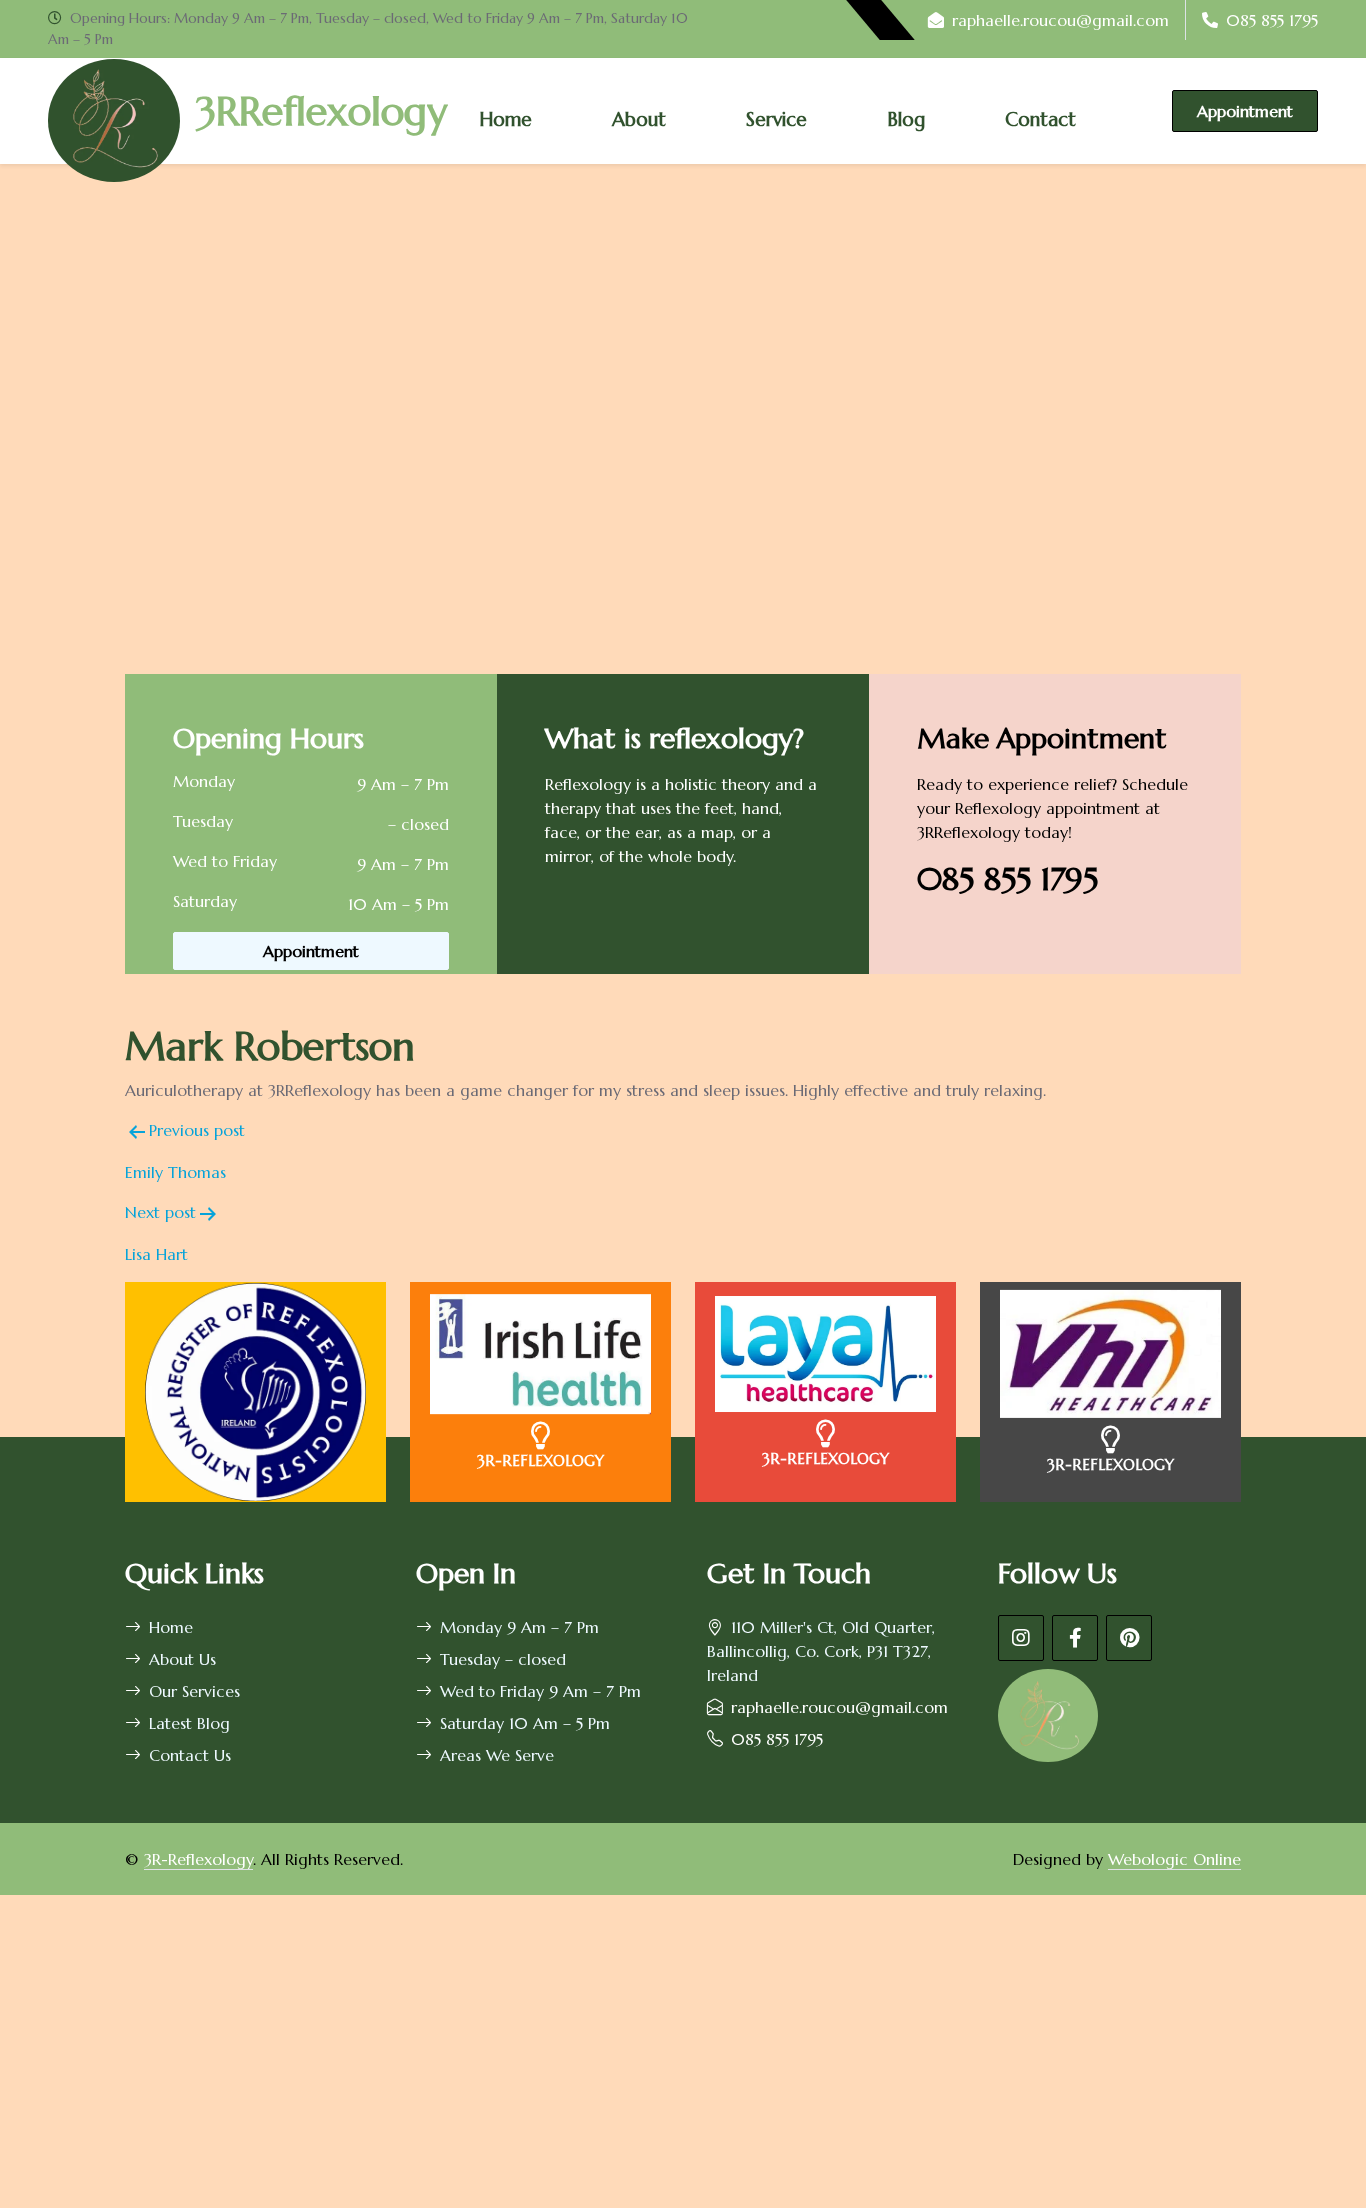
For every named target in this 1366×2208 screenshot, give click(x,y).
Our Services (194, 1691)
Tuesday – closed (503, 1659)
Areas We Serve (497, 1755)
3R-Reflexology (198, 1859)
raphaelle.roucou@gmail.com (1060, 20)
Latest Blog (189, 1723)
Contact (1040, 119)
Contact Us (190, 1755)
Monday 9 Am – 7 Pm (519, 1627)
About (639, 119)
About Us (182, 1659)
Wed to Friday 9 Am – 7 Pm (540, 1691)
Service (776, 119)
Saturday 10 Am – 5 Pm (525, 1723)
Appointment (1245, 111)
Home (505, 119)
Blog (906, 119)
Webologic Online (1174, 1859)
